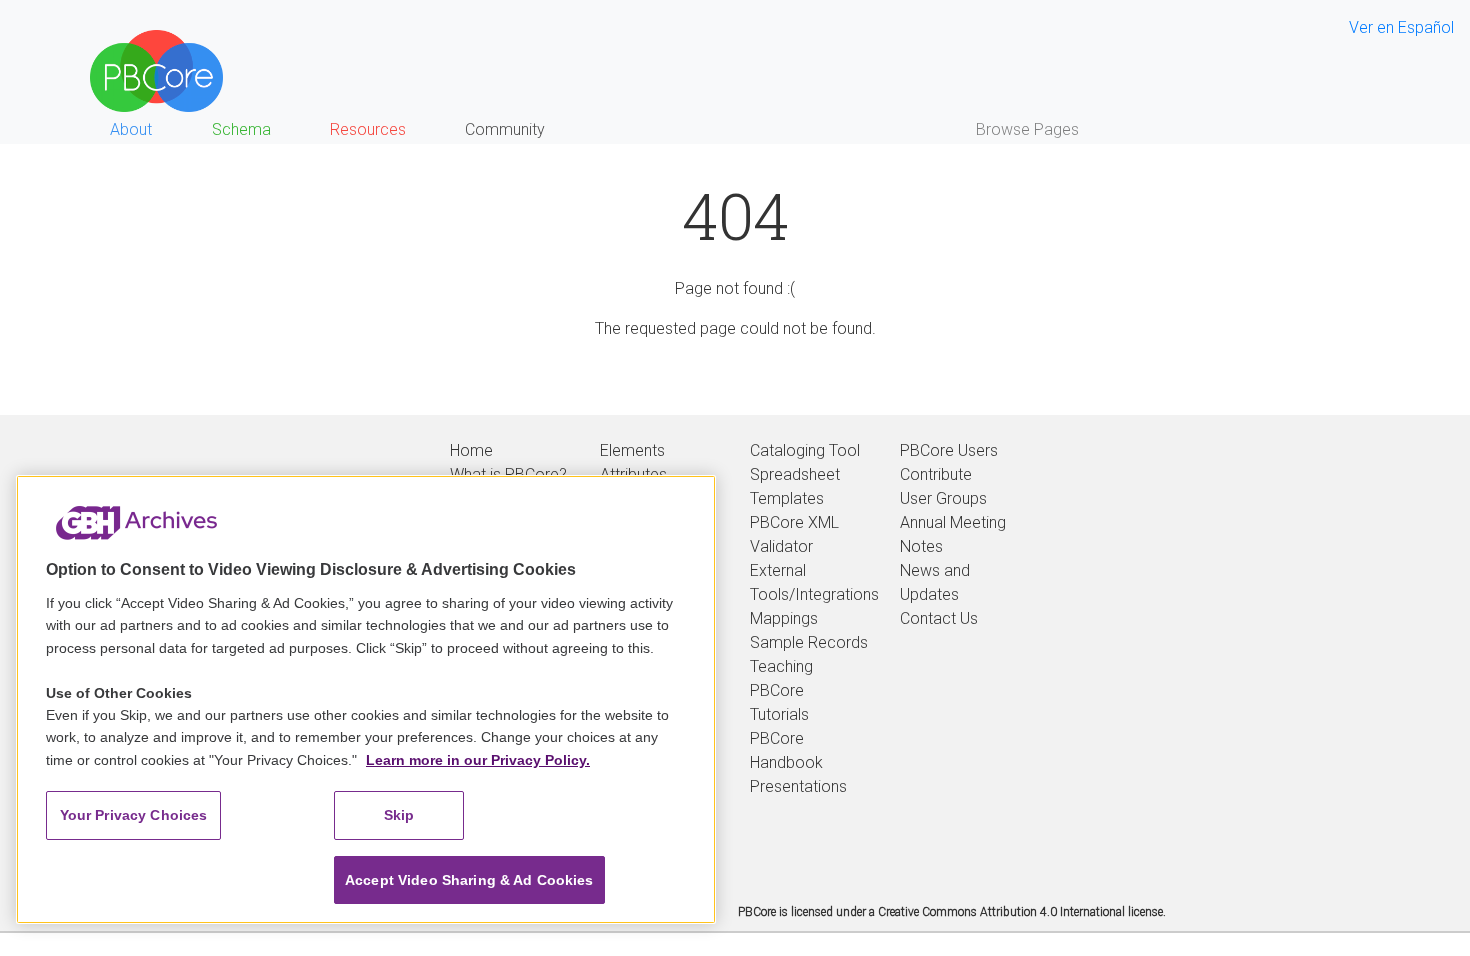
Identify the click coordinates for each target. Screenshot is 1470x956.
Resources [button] (368, 129)
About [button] (131, 129)
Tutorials (779, 714)
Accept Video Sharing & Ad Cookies (469, 880)
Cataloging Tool (805, 450)
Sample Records (809, 642)
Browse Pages (1027, 129)
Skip (399, 815)
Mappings (784, 618)
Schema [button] (241, 129)
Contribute (936, 474)
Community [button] (505, 129)
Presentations (798, 786)
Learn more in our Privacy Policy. (478, 760)
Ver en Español (1401, 27)
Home (471, 450)
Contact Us (939, 618)
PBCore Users (949, 450)
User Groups (943, 498)
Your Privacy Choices (134, 815)
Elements (632, 450)
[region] (366, 699)
